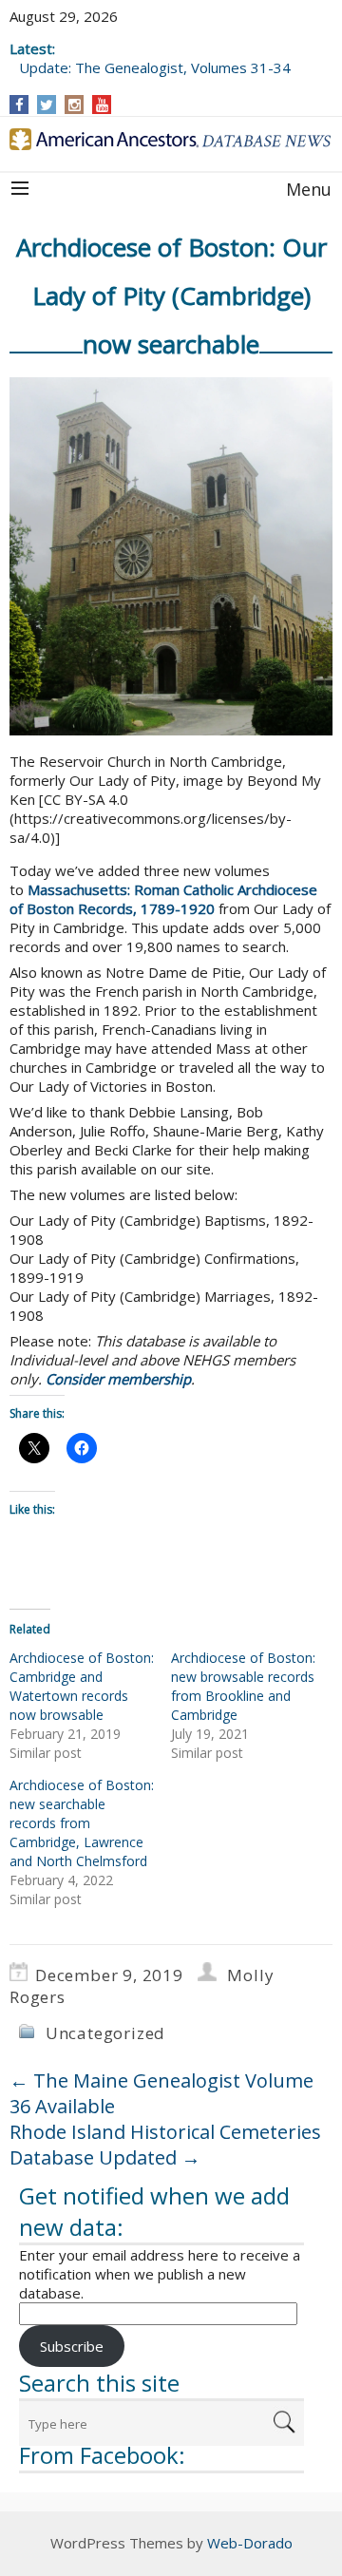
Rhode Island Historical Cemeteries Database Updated (165, 2145)
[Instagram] (75, 105)
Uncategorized (105, 2033)
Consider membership (118, 1379)
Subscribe (72, 2346)
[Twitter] (47, 105)
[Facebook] (19, 105)
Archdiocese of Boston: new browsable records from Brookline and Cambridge (243, 1686)
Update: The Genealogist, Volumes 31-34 (155, 67)
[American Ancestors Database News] (171, 139)
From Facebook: (102, 2455)
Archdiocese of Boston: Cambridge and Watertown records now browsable (82, 1686)
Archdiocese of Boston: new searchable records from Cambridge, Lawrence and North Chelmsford (82, 1823)
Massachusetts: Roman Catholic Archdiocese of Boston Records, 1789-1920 (163, 899)
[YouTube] (102, 105)
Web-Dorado (250, 2543)
